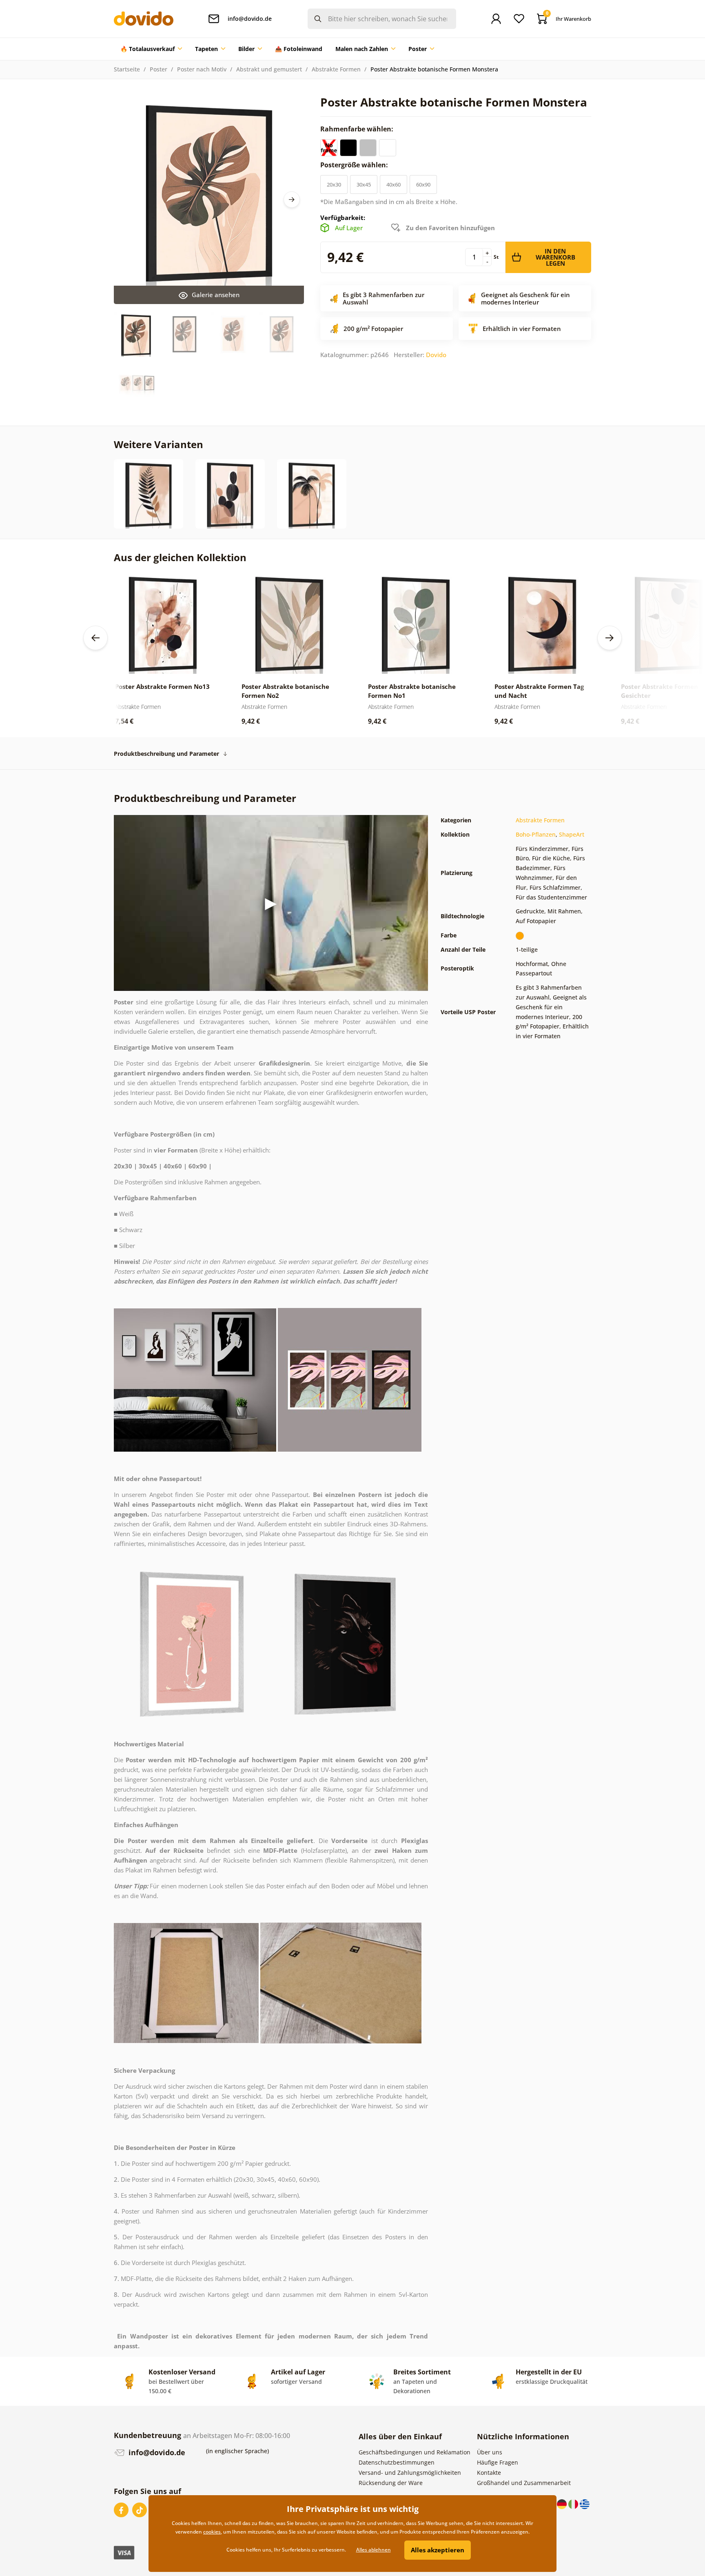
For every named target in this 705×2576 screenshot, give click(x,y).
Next (292, 200)
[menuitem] (151, 49)
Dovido (436, 355)
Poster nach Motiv (202, 69)
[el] (585, 2504)
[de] (563, 2504)
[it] (574, 2504)
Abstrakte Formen (336, 69)
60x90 (423, 184)
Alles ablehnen (374, 2550)
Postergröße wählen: (355, 165)
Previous (95, 638)
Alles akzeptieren (438, 2550)
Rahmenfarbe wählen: (358, 129)
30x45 (364, 184)
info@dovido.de (156, 2452)
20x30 (334, 184)
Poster (159, 69)
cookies (212, 2532)
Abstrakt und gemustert (269, 69)
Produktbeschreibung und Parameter (166, 754)
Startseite (127, 69)
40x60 (394, 184)
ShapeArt (572, 834)
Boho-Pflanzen (536, 834)
